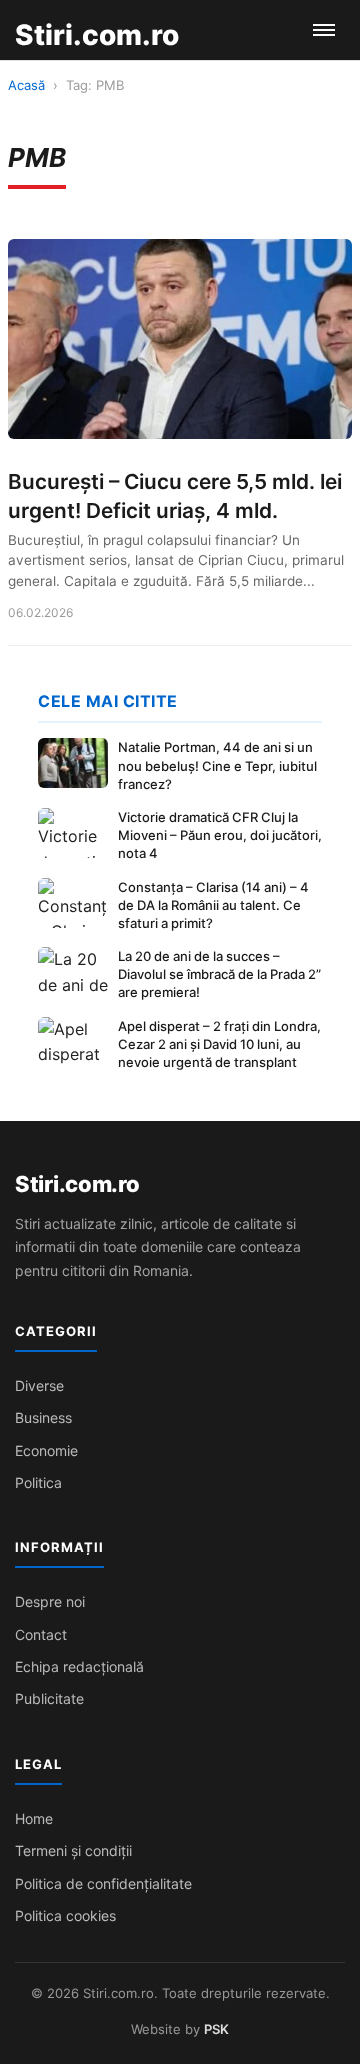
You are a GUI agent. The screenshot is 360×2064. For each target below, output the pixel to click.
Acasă (26, 85)
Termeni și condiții (73, 1850)
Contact (41, 1634)
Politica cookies (65, 1915)
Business (43, 1417)
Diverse (39, 1385)
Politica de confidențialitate (103, 1883)
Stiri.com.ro (77, 1184)
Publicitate (49, 1698)
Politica (38, 1482)
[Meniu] (324, 30)
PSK (216, 2029)
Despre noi (50, 1601)
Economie (46, 1450)
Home (34, 1818)
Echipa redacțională (79, 1666)
